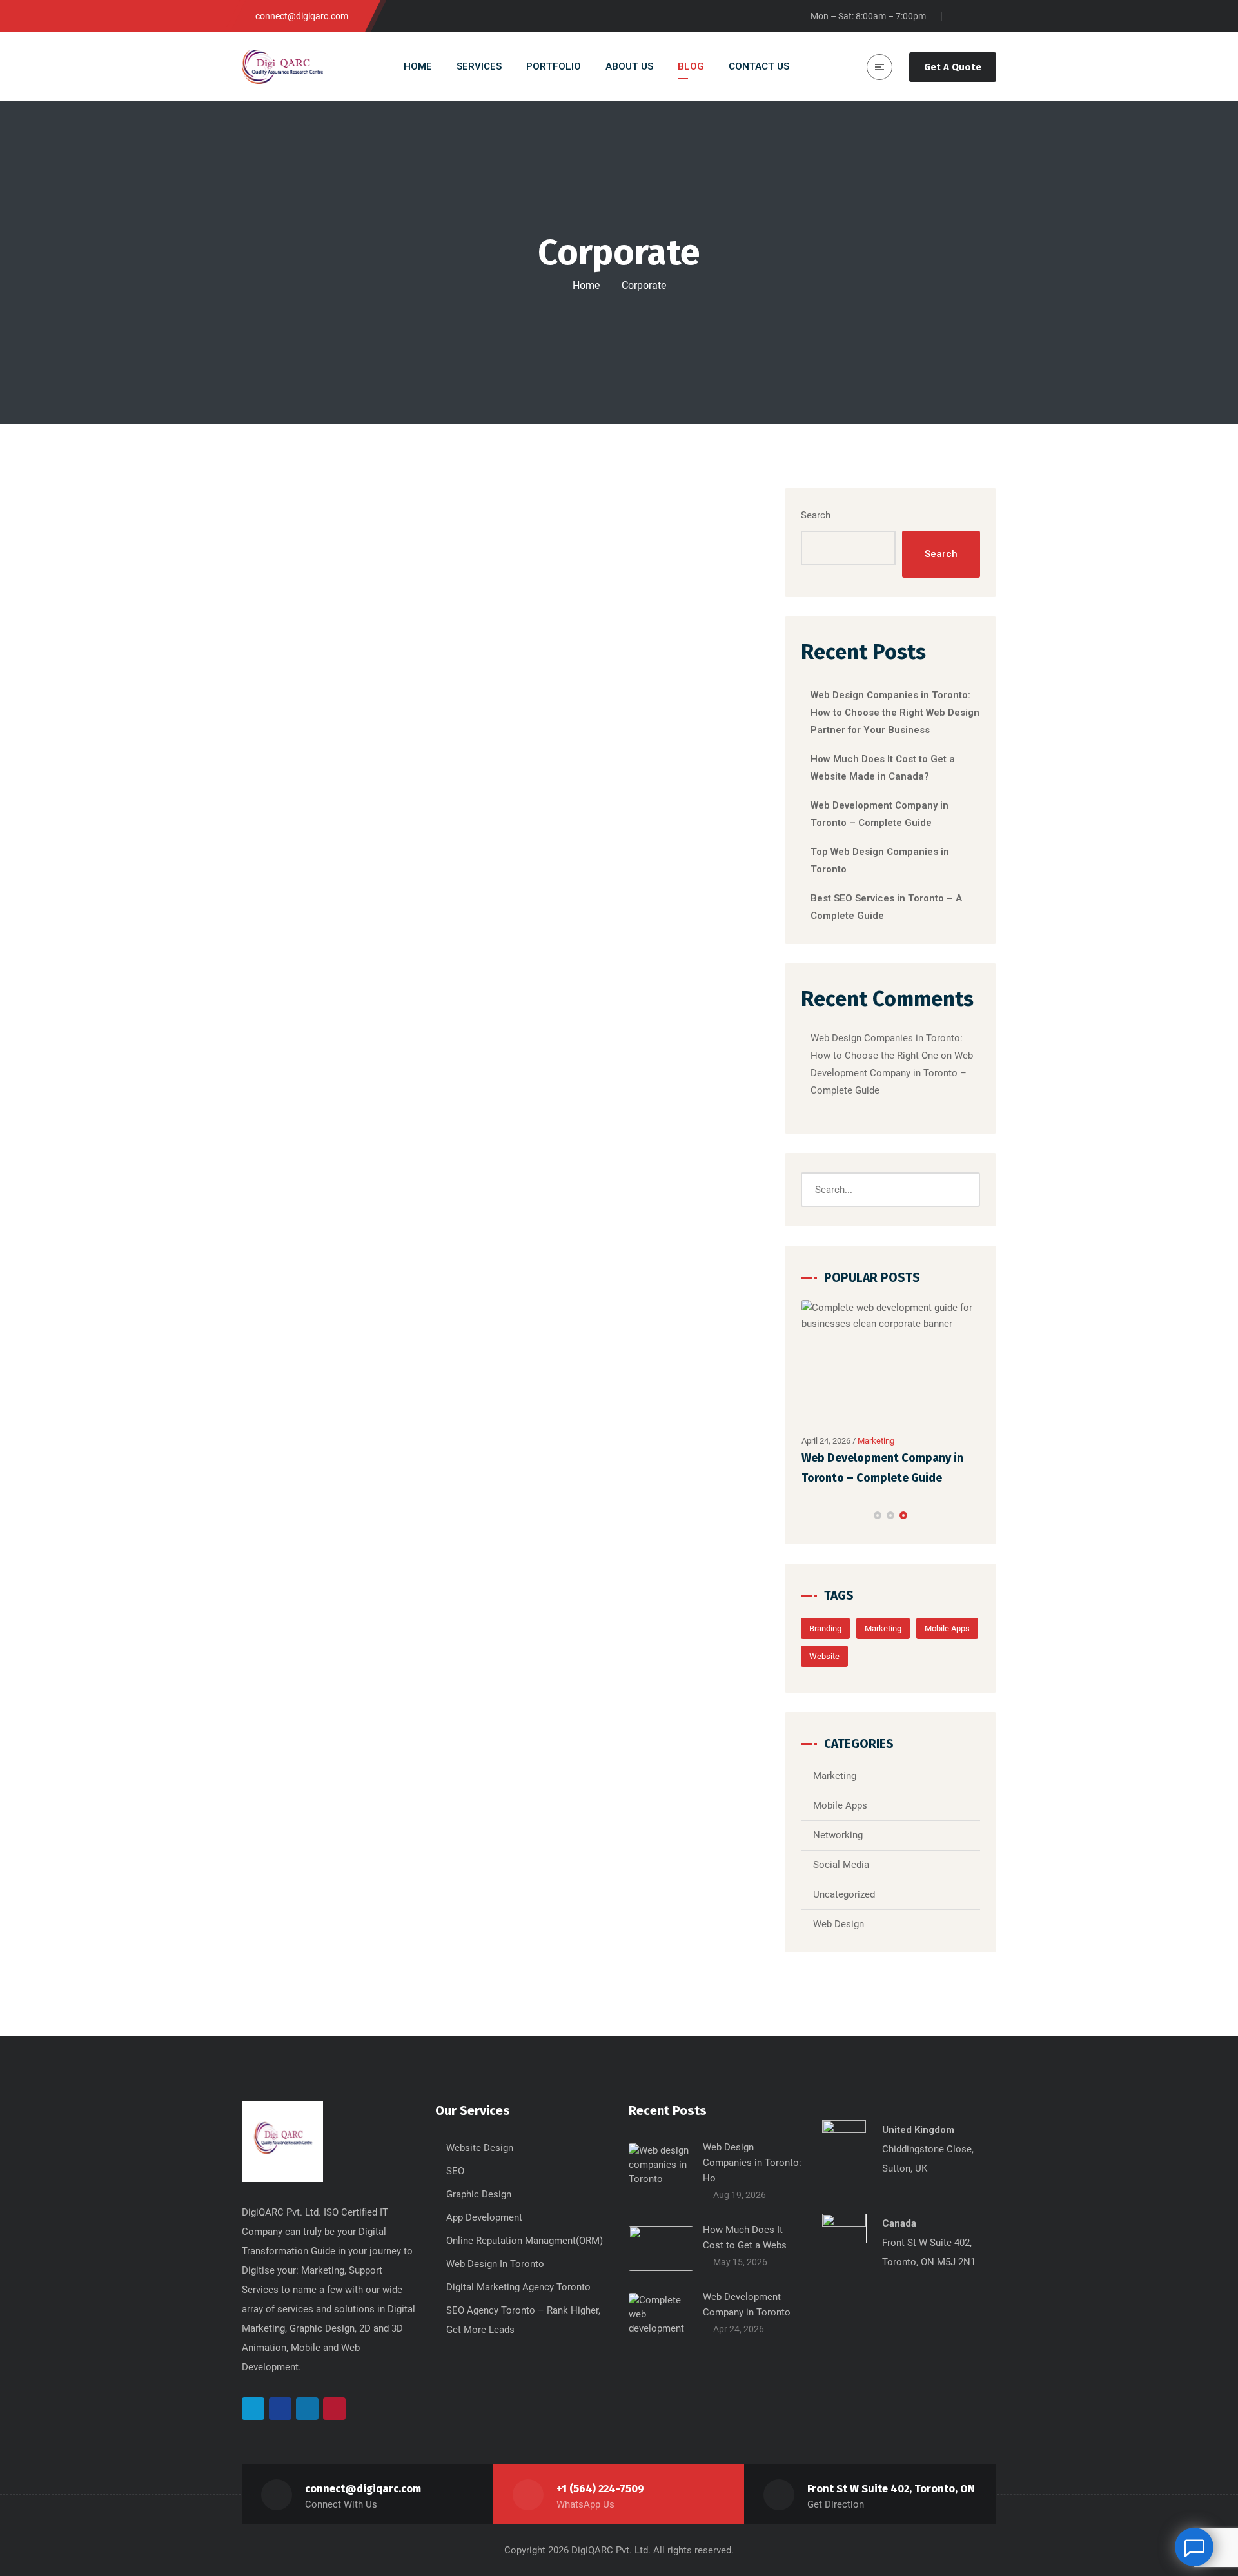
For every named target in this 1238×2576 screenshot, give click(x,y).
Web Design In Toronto (495, 2264)
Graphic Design (479, 2194)
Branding (825, 1628)
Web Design (839, 1924)
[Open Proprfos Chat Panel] (1194, 2547)
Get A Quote (953, 67)
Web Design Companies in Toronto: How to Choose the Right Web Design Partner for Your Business (895, 713)
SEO (455, 2171)
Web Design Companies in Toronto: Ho (752, 2163)
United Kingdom (918, 2130)
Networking (838, 1835)
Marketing (876, 1441)
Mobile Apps (947, 1628)
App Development (484, 2217)
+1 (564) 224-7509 (600, 2489)
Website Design (480, 2148)
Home (586, 285)
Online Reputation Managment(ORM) (525, 2241)
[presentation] (807, 1515)
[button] (878, 1515)
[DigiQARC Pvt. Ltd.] (282, 67)
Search (816, 515)
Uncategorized (844, 1894)
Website (824, 1656)
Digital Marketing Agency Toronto (518, 2287)
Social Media (841, 1865)
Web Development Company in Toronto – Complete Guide (892, 1073)
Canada (899, 2223)
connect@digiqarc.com (363, 2489)
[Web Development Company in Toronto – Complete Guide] (891, 1364)
